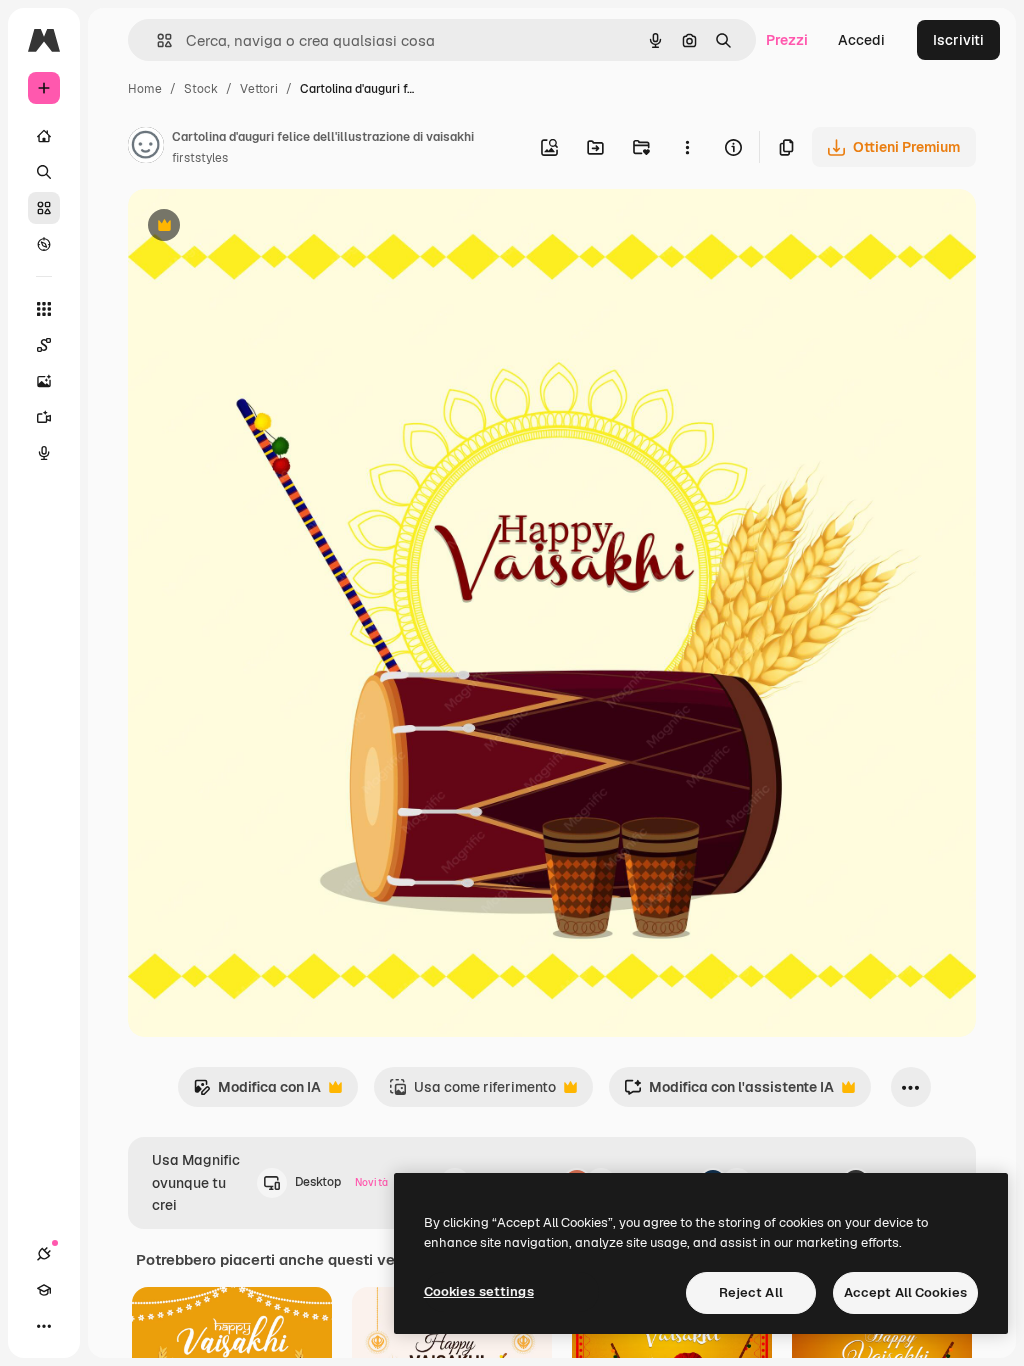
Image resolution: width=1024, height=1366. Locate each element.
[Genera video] (44, 417)
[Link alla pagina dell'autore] (146, 148)
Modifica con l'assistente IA (729, 1092)
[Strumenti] (44, 309)
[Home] (44, 136)
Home (145, 89)
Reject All (751, 1292)
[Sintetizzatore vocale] (44, 453)
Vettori (259, 89)
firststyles (200, 158)
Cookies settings (479, 1291)
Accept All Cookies (905, 1292)
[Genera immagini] (44, 381)
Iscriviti (958, 40)
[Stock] (44, 208)
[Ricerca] (44, 172)
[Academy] (44, 1290)
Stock (201, 89)
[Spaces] (44, 345)
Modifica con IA (257, 1092)
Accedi (861, 40)
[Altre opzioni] (687, 147)
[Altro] (44, 1326)
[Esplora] (44, 244)
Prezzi (787, 40)
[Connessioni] (44, 1254)
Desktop (341, 1182)
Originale (260, 227)
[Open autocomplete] (156, 40)
